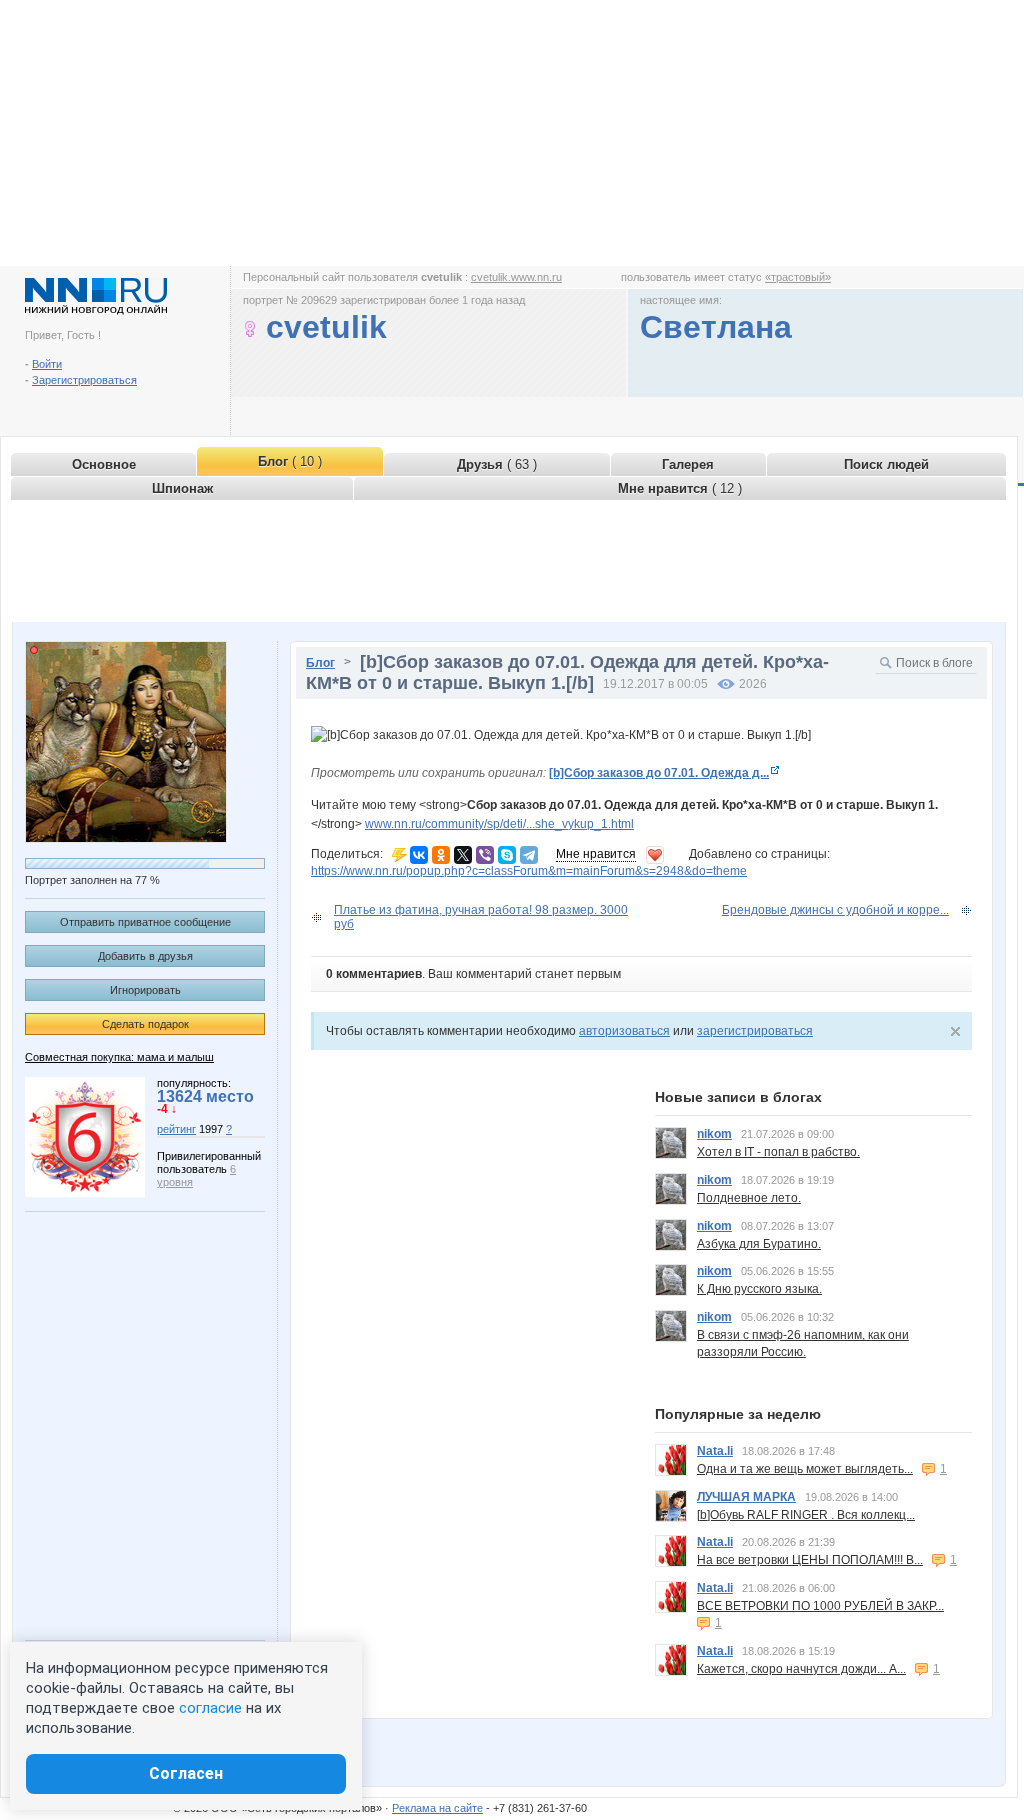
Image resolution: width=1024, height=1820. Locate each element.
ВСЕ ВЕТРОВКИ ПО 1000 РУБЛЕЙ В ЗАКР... (820, 1606)
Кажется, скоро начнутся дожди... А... (801, 1669)
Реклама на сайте (437, 1808)
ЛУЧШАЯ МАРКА (746, 1497)
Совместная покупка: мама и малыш (119, 1057)
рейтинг (176, 1129)
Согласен (186, 1773)
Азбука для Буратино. (759, 1244)
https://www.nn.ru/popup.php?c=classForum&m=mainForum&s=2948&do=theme (529, 871)
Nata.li (715, 1451)
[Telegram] (529, 855)
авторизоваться (624, 1031)
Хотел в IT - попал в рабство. (778, 1152)
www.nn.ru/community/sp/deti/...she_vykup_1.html (499, 824)
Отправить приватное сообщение (145, 922)
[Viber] (485, 855)
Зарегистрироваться (84, 380)
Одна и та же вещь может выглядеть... (805, 1469)
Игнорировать (145, 990)
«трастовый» (798, 277)
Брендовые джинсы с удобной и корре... (835, 910)
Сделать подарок (145, 1024)
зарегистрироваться (755, 1031)
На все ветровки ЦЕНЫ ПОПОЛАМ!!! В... (810, 1560)
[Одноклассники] (441, 855)
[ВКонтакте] (419, 855)
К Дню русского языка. (759, 1289)
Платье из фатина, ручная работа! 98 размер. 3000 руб (481, 917)
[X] (463, 855)
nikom (714, 1134)
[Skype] (507, 855)
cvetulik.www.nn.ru (516, 277)
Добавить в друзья (145, 956)
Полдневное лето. (749, 1198)
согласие (210, 1708)
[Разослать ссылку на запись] (399, 854)
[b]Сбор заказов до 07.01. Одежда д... (659, 773)
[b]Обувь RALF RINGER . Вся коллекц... (806, 1515)
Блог (320, 663)
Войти (47, 364)
